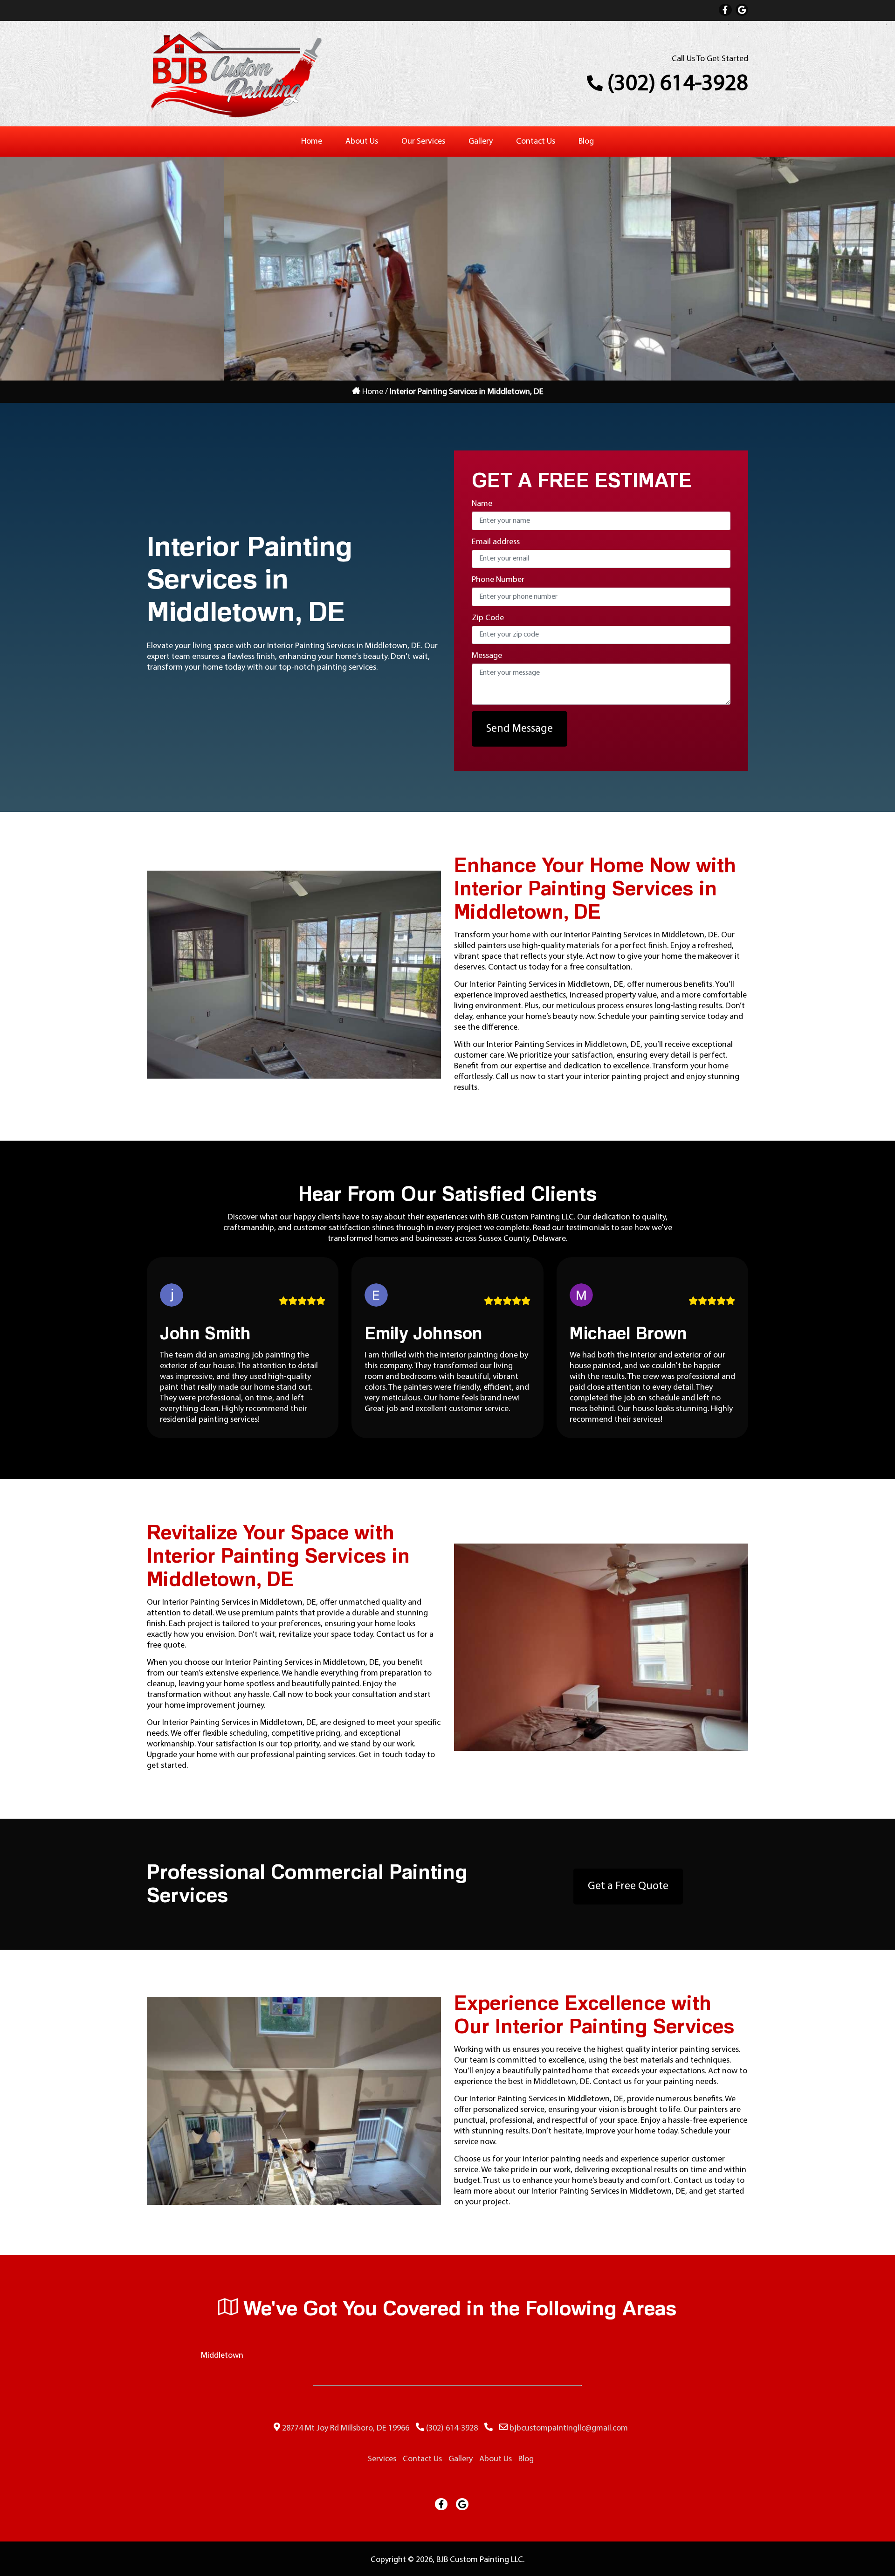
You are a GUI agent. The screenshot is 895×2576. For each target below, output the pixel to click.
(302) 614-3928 (675, 84)
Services (382, 2459)
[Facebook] (725, 10)
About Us (362, 142)
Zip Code (488, 618)
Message (487, 656)
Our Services (423, 142)
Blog (586, 142)
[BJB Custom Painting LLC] (235, 117)
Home (312, 142)
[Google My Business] (742, 10)
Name (482, 504)
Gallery (481, 142)
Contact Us (536, 142)
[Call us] (489, 2428)
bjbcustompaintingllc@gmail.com (569, 2428)
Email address (496, 542)
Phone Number (498, 580)
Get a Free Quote (628, 1886)
